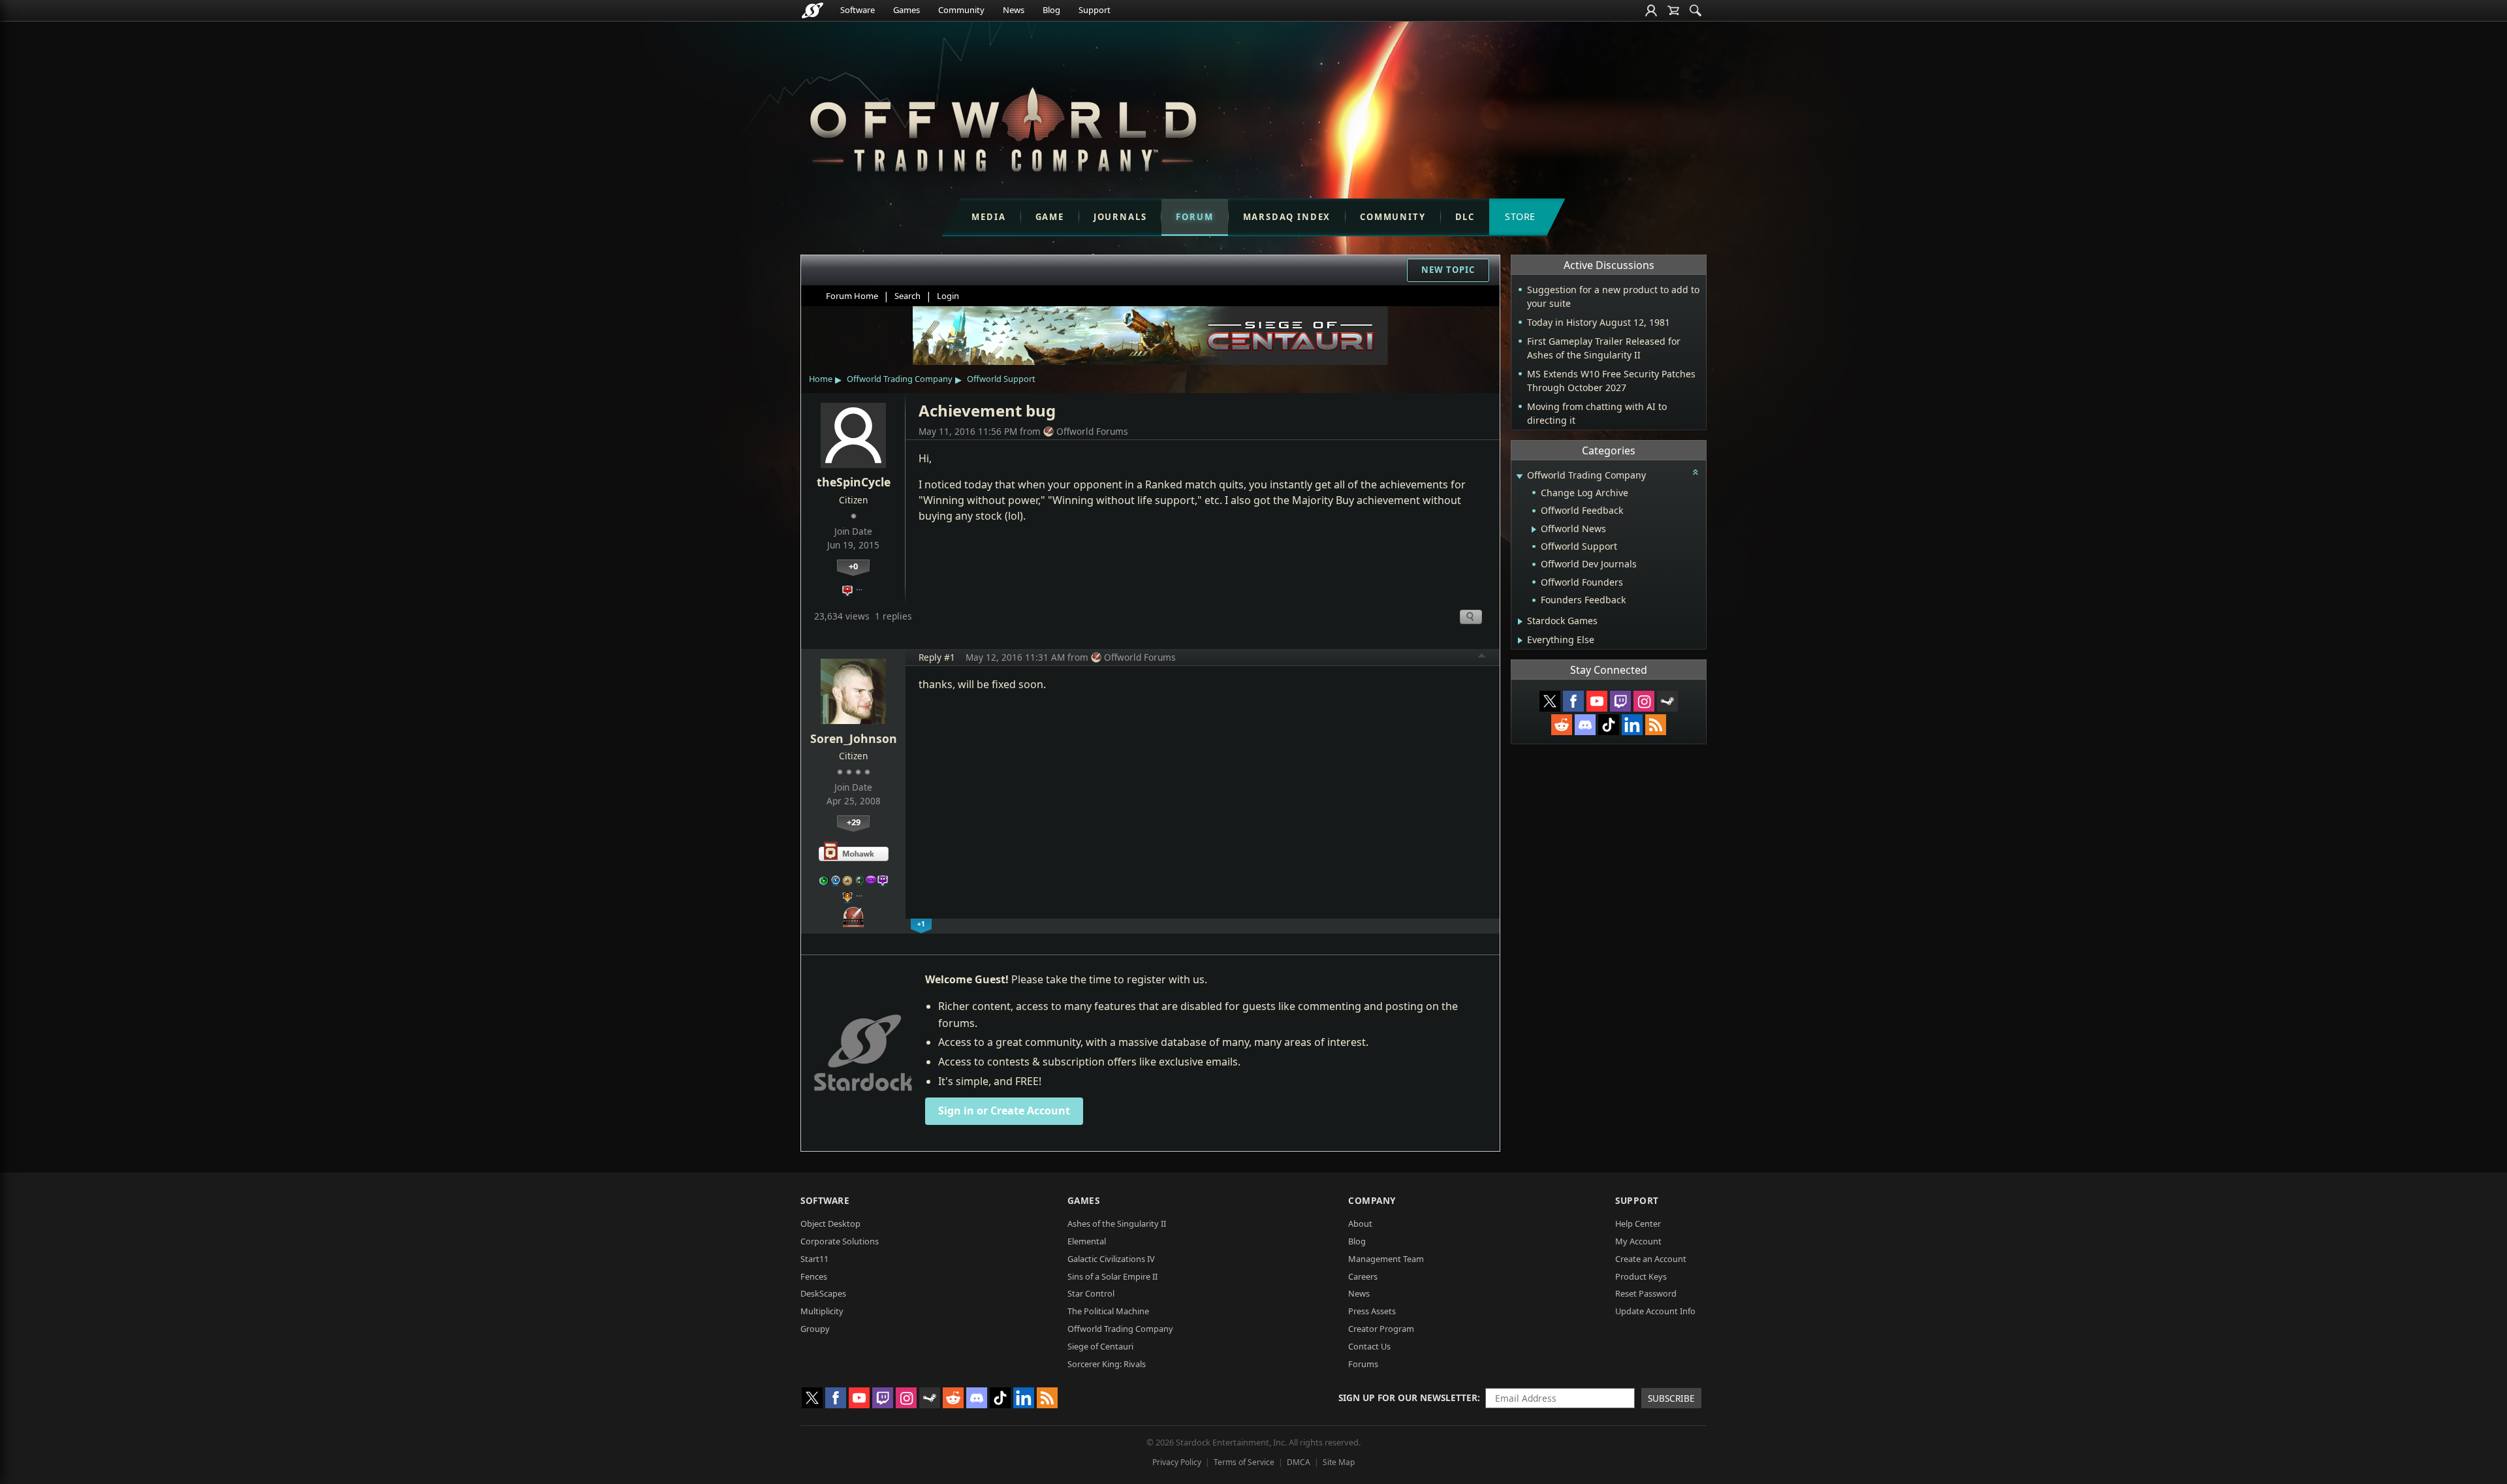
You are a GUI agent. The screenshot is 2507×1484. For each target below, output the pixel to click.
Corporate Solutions (840, 1241)
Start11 (814, 1259)
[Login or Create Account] (1651, 10)
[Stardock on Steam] (1667, 701)
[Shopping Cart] (1673, 10)
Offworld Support (1001, 379)
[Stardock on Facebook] (1573, 701)
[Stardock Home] (812, 10)
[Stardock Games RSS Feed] (1656, 725)
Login (948, 296)
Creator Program (1381, 1329)
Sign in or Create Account (1004, 1111)
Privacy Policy (1177, 1462)
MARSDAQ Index (1287, 217)
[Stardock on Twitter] (1550, 701)
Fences (814, 1276)
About (1360, 1224)
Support (1095, 10)
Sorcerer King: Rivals (1107, 1364)
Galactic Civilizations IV (1111, 1259)
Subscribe (1671, 1398)
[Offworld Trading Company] (1003, 126)
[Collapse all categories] (1695, 472)
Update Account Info (1655, 1311)
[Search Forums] (1695, 10)
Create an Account (1651, 1259)
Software (858, 10)
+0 (853, 566)
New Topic (1448, 270)
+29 (854, 822)
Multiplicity (822, 1311)
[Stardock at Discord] (1585, 725)
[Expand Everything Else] (1520, 640)
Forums (1363, 1364)
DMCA (1299, 1462)
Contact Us (1369, 1346)
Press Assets (1372, 1311)
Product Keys (1641, 1276)
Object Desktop (830, 1224)
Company (1372, 1200)
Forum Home (852, 296)
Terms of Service (1244, 1462)
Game (1050, 217)
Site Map (1339, 1462)
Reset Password (1646, 1293)
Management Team (1386, 1259)
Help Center (1638, 1224)
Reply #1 (937, 657)
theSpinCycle (854, 482)
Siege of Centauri (1100, 1346)
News (1014, 10)
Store (1520, 216)
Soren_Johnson (854, 738)
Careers (1363, 1276)
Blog (1051, 10)
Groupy (815, 1329)
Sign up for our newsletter (1408, 1397)
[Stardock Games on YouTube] (1597, 701)
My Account (1638, 1241)
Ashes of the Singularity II (1117, 1224)
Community (961, 10)
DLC (1465, 217)
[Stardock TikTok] (1609, 725)
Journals (1120, 217)
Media (988, 217)
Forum (1194, 217)
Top (1482, 657)
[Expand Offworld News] (1534, 529)
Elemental (1087, 1241)
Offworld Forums (1092, 431)
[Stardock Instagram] (1644, 701)
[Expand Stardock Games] (1520, 622)
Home (821, 379)
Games (907, 10)
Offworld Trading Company (900, 379)
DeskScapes (823, 1293)
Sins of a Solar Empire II (1112, 1276)
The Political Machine (1108, 1311)
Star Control (1091, 1293)
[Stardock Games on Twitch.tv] (1620, 701)
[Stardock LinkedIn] (1632, 725)
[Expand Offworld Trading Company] (1519, 476)
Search (907, 296)
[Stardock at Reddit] (1562, 725)
